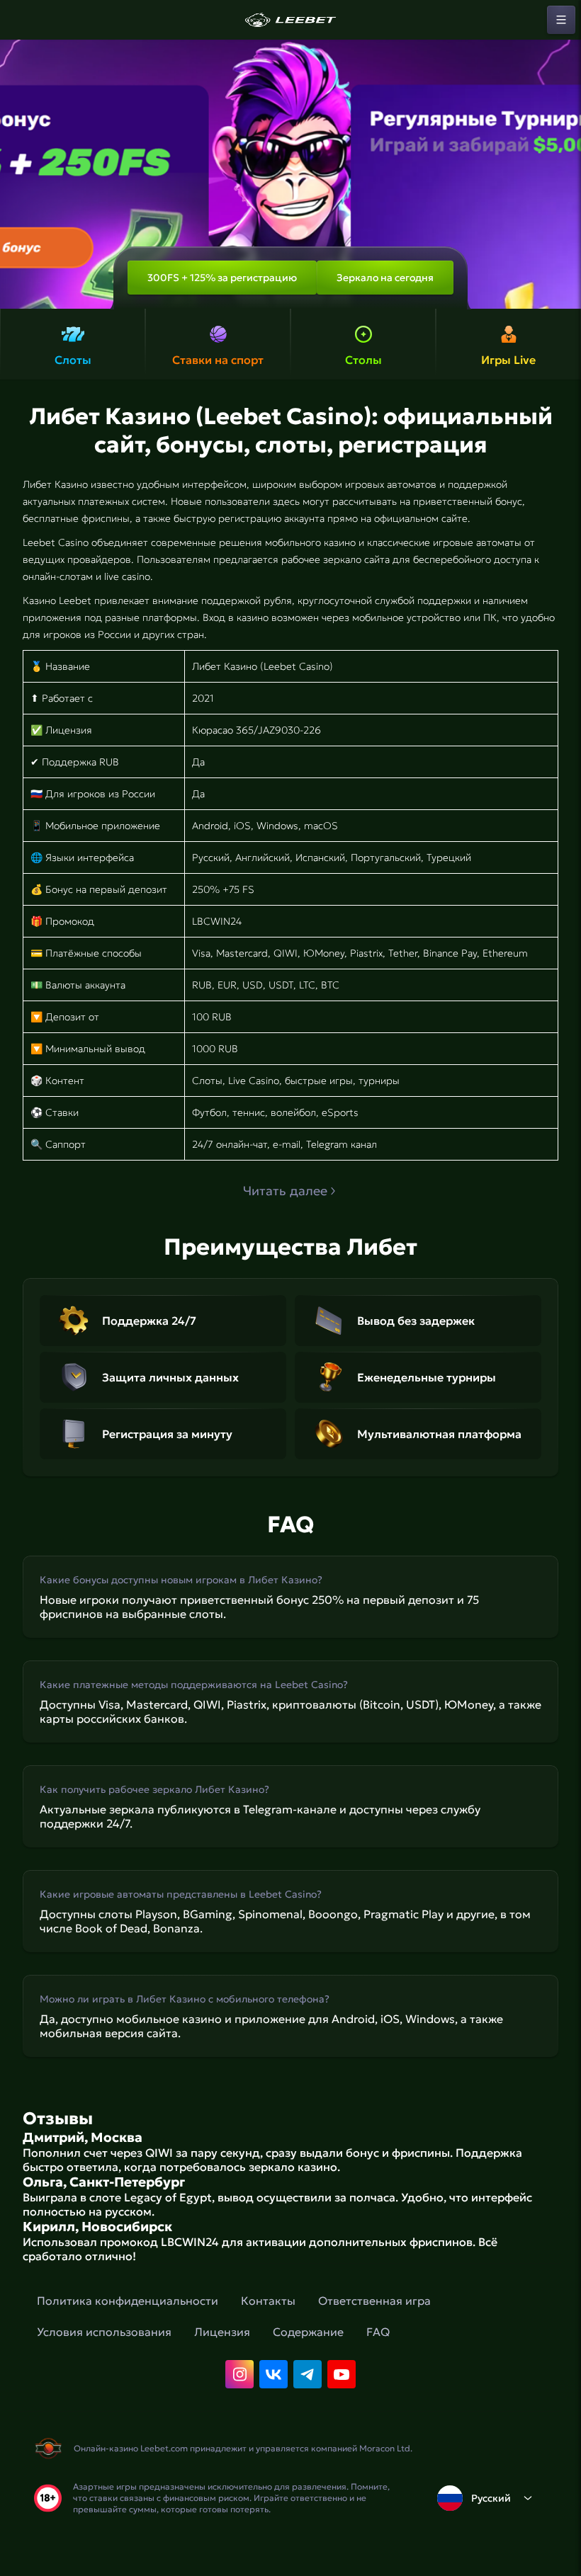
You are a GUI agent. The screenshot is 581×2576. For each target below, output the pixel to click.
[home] (290, 20)
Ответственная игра (374, 2301)
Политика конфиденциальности (128, 2301)
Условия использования (104, 2332)
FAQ (378, 2332)
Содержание (308, 2332)
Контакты (268, 2301)
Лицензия (222, 2332)
